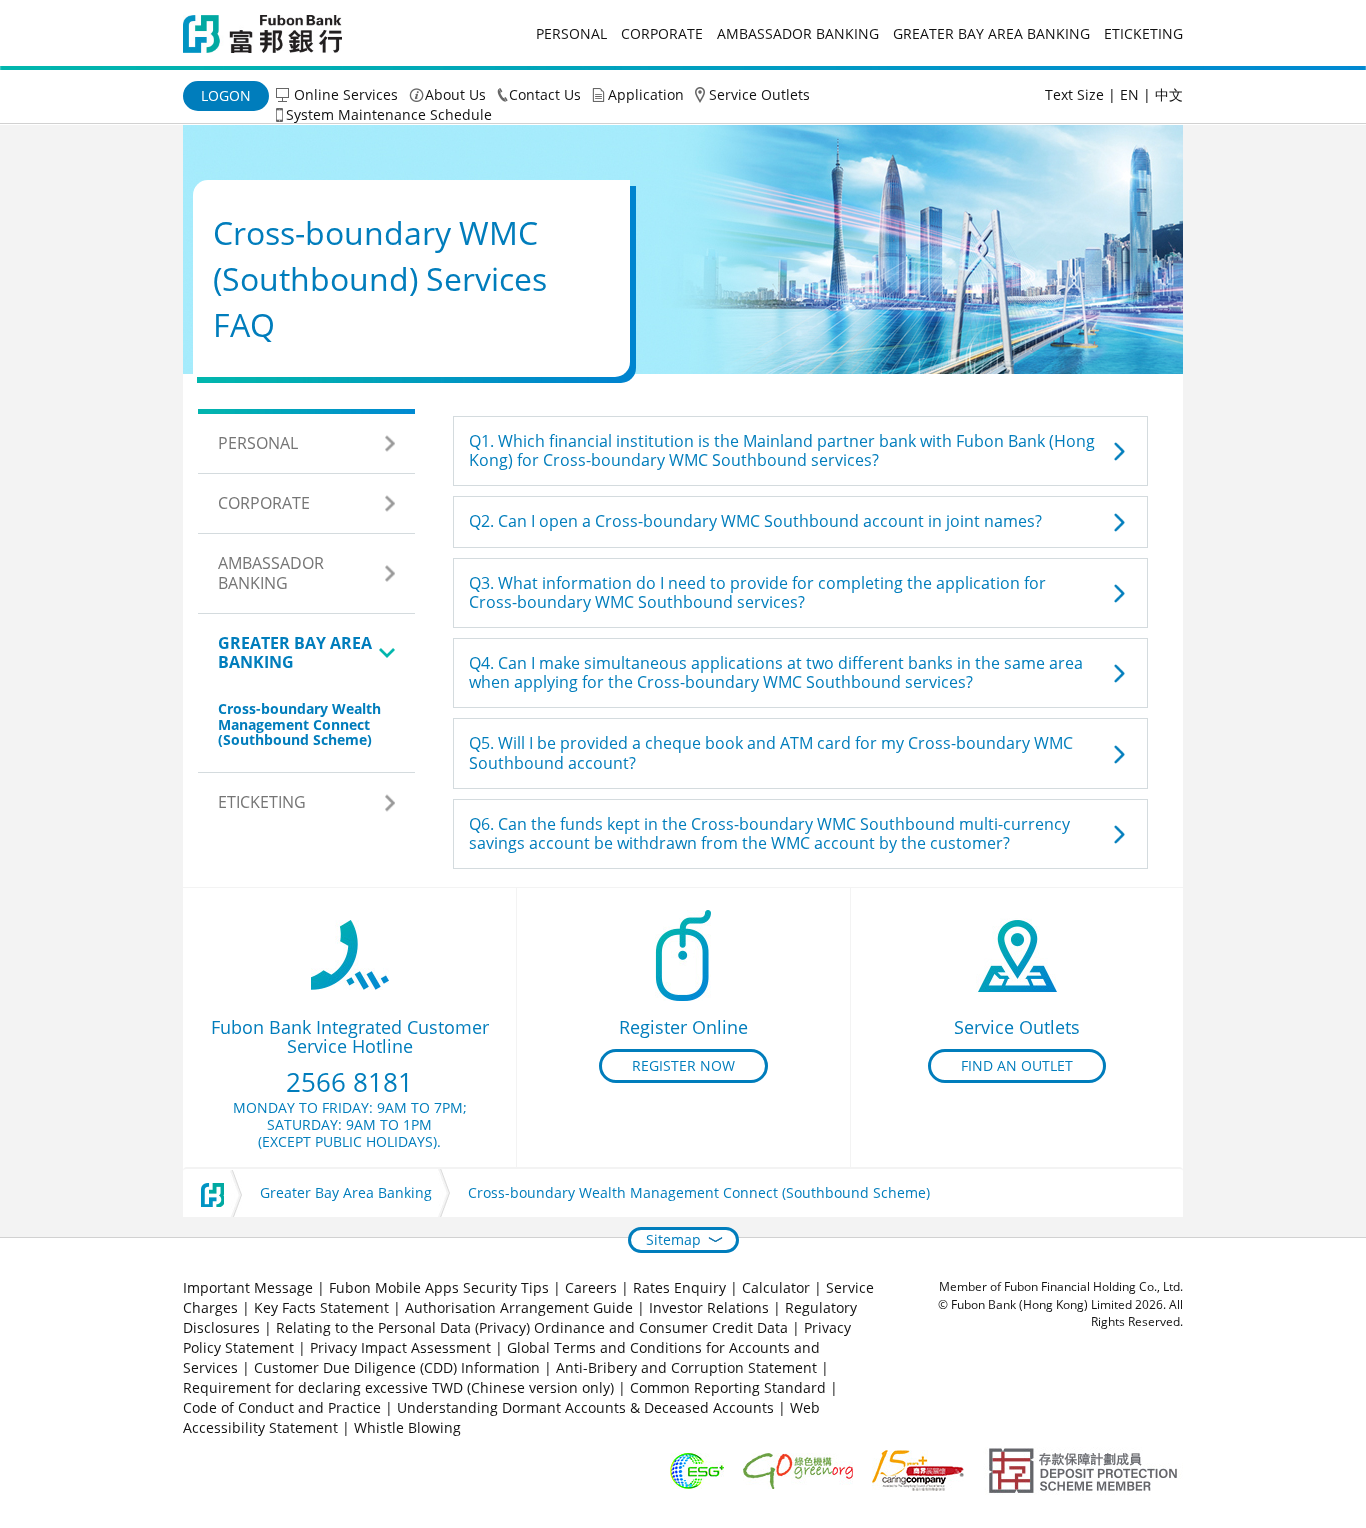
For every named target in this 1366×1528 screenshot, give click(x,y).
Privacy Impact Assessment (400, 1347)
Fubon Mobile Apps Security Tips (439, 1287)
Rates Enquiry (679, 1287)
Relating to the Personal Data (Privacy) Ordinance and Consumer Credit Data (532, 1327)
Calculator (776, 1287)
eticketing (1143, 33)
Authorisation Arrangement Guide (519, 1307)
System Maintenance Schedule (389, 114)
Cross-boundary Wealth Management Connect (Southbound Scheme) (299, 724)
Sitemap (673, 1239)
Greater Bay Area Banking (991, 33)
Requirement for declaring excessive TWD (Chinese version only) (398, 1387)
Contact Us (545, 94)
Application (646, 94)
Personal (571, 33)
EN (1129, 94)
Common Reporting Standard (728, 1387)
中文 (1169, 94)
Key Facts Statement (321, 1307)
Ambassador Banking (798, 33)
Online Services (346, 94)
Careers (591, 1287)
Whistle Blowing (407, 1427)
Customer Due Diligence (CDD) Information (397, 1367)
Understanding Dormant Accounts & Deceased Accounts (585, 1407)
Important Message (248, 1287)
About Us (455, 94)
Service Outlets (759, 94)
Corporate (662, 33)
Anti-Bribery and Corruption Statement (686, 1367)
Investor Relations (709, 1307)
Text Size (1074, 94)
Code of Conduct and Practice (284, 1407)
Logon (226, 95)
